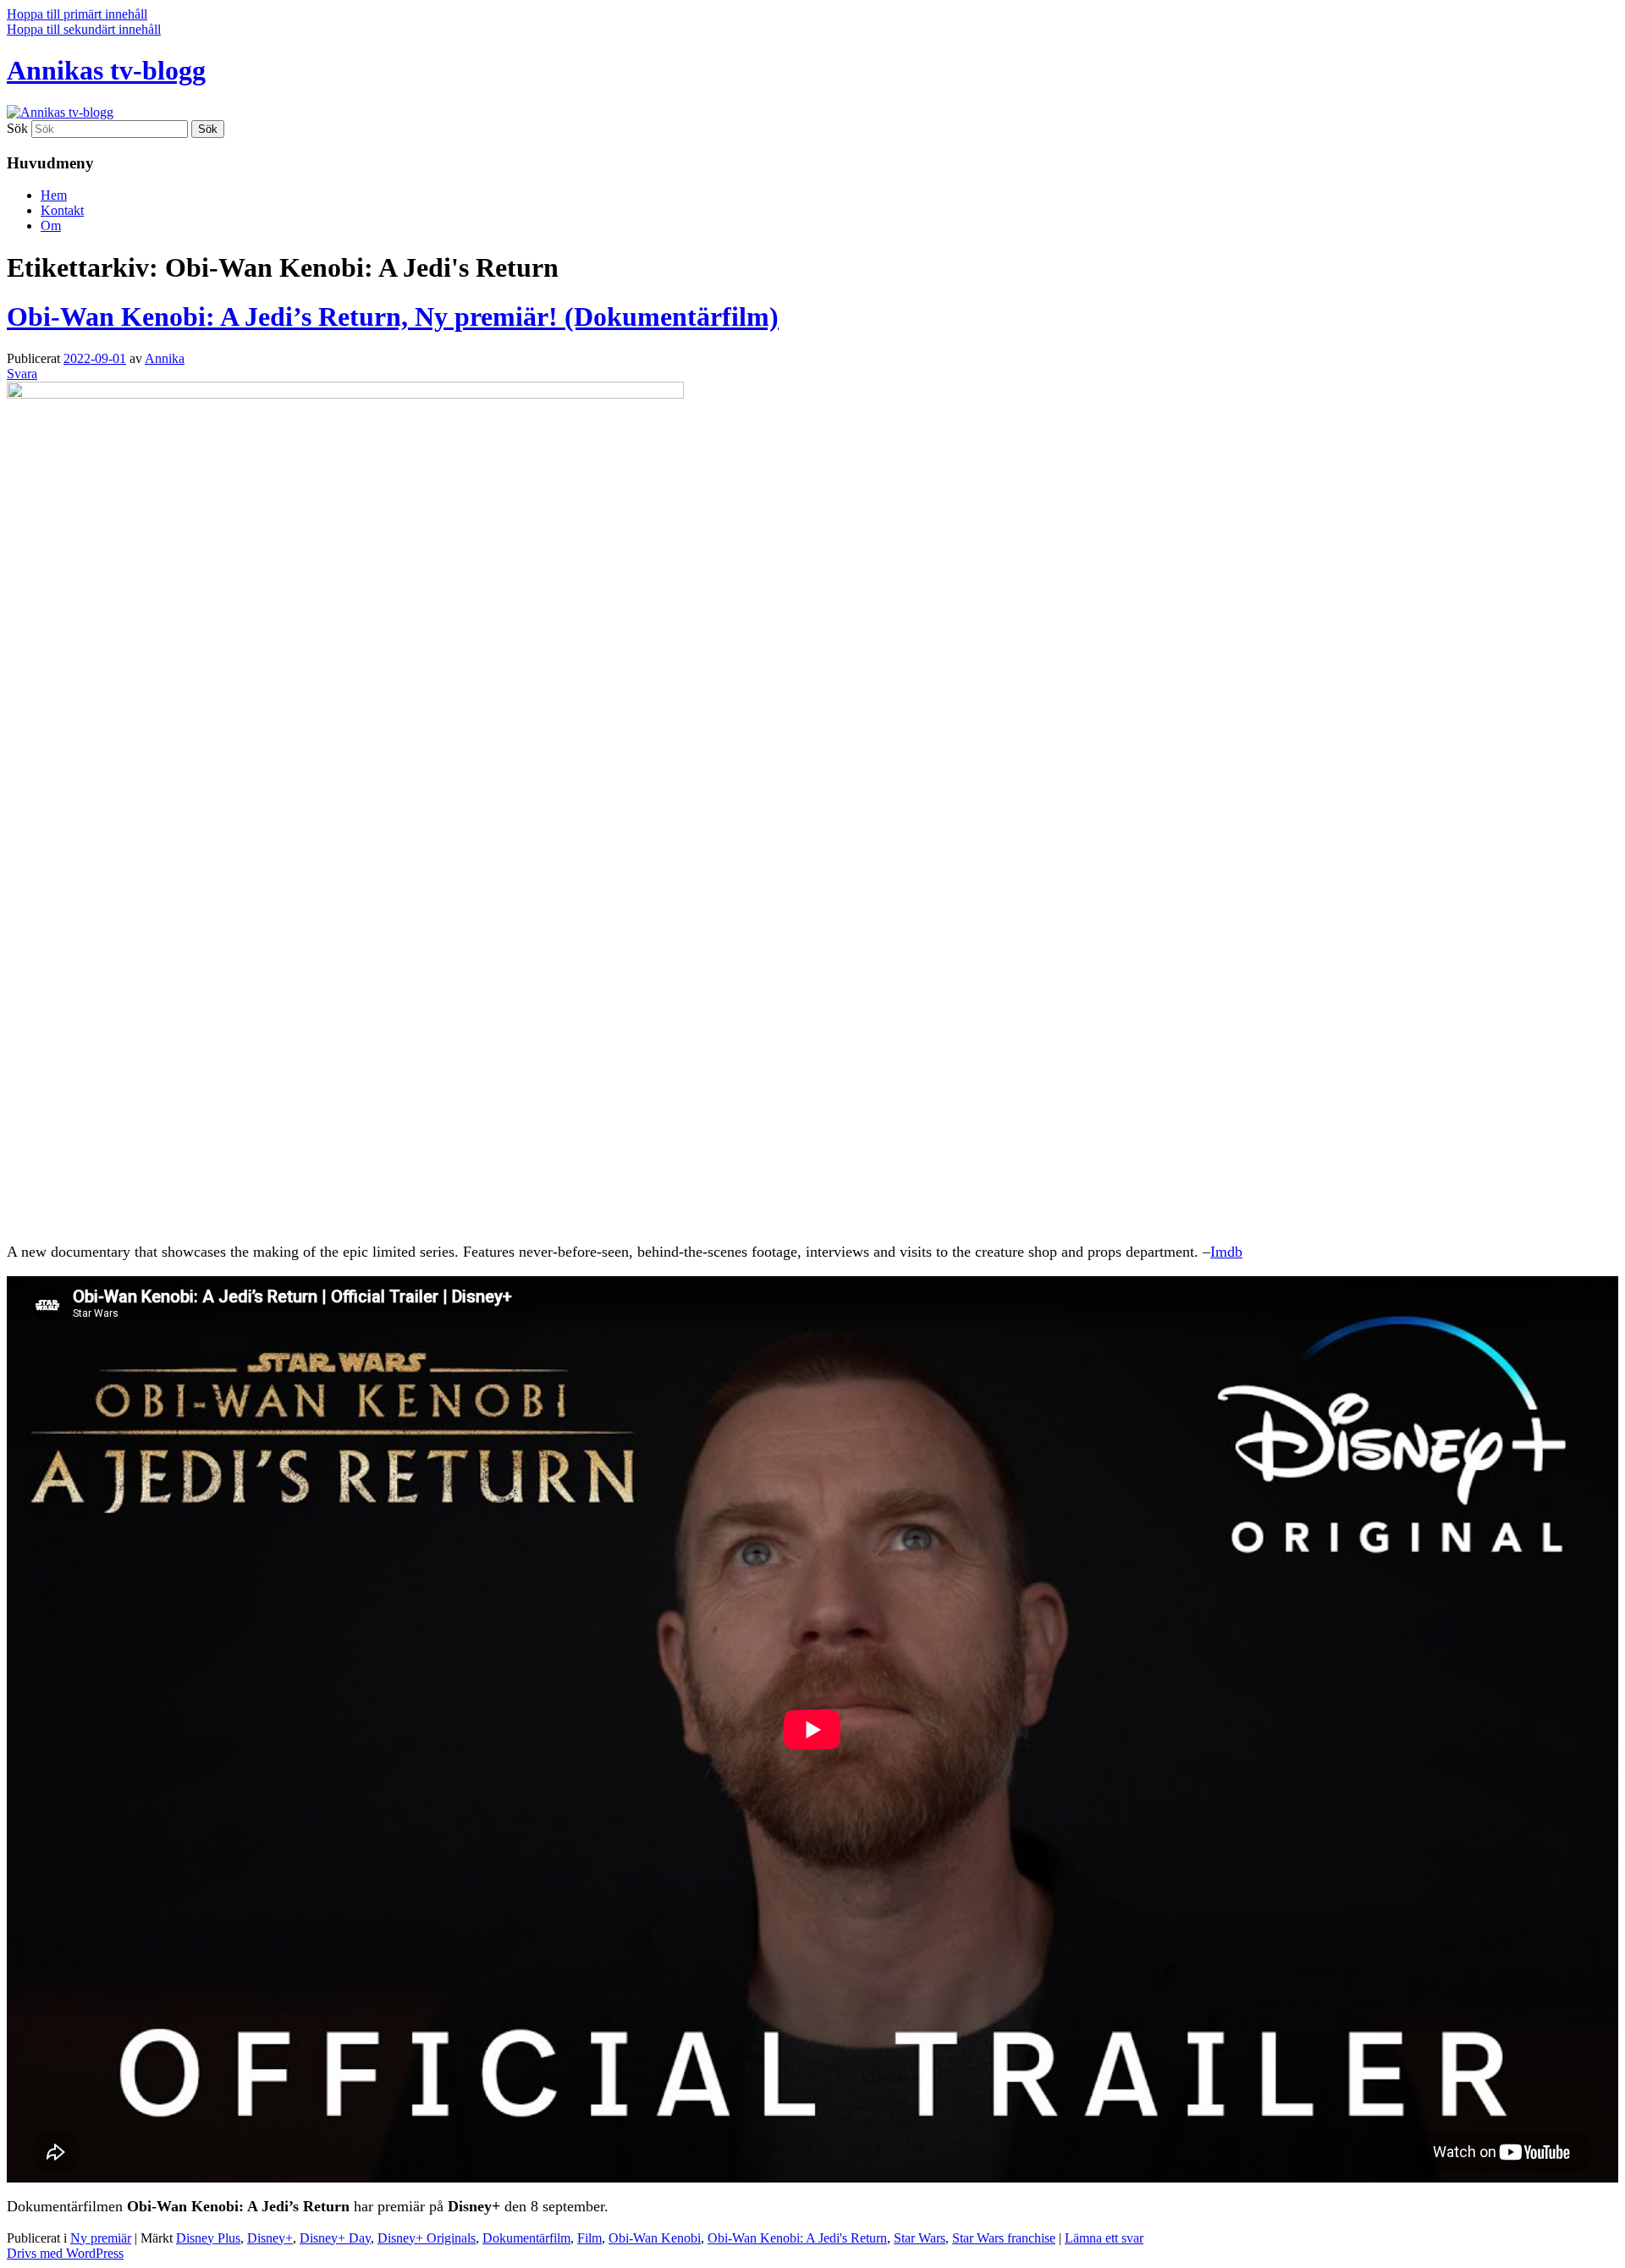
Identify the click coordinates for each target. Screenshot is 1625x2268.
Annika (165, 358)
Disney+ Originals (427, 2238)
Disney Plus (208, 2238)
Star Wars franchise (1004, 2238)
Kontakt (62, 210)
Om (51, 226)
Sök (17, 128)
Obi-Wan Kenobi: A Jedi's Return (797, 2238)
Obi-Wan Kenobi (655, 2238)
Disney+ (270, 2238)
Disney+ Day (335, 2238)
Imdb (1226, 1252)
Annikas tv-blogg (106, 70)
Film (589, 2238)
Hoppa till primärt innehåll (77, 14)
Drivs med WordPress (65, 2253)
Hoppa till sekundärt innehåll (84, 29)
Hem (54, 195)
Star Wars (920, 2238)
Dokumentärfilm (526, 2238)
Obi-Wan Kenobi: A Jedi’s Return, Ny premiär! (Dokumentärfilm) (393, 317)
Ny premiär (101, 2238)
